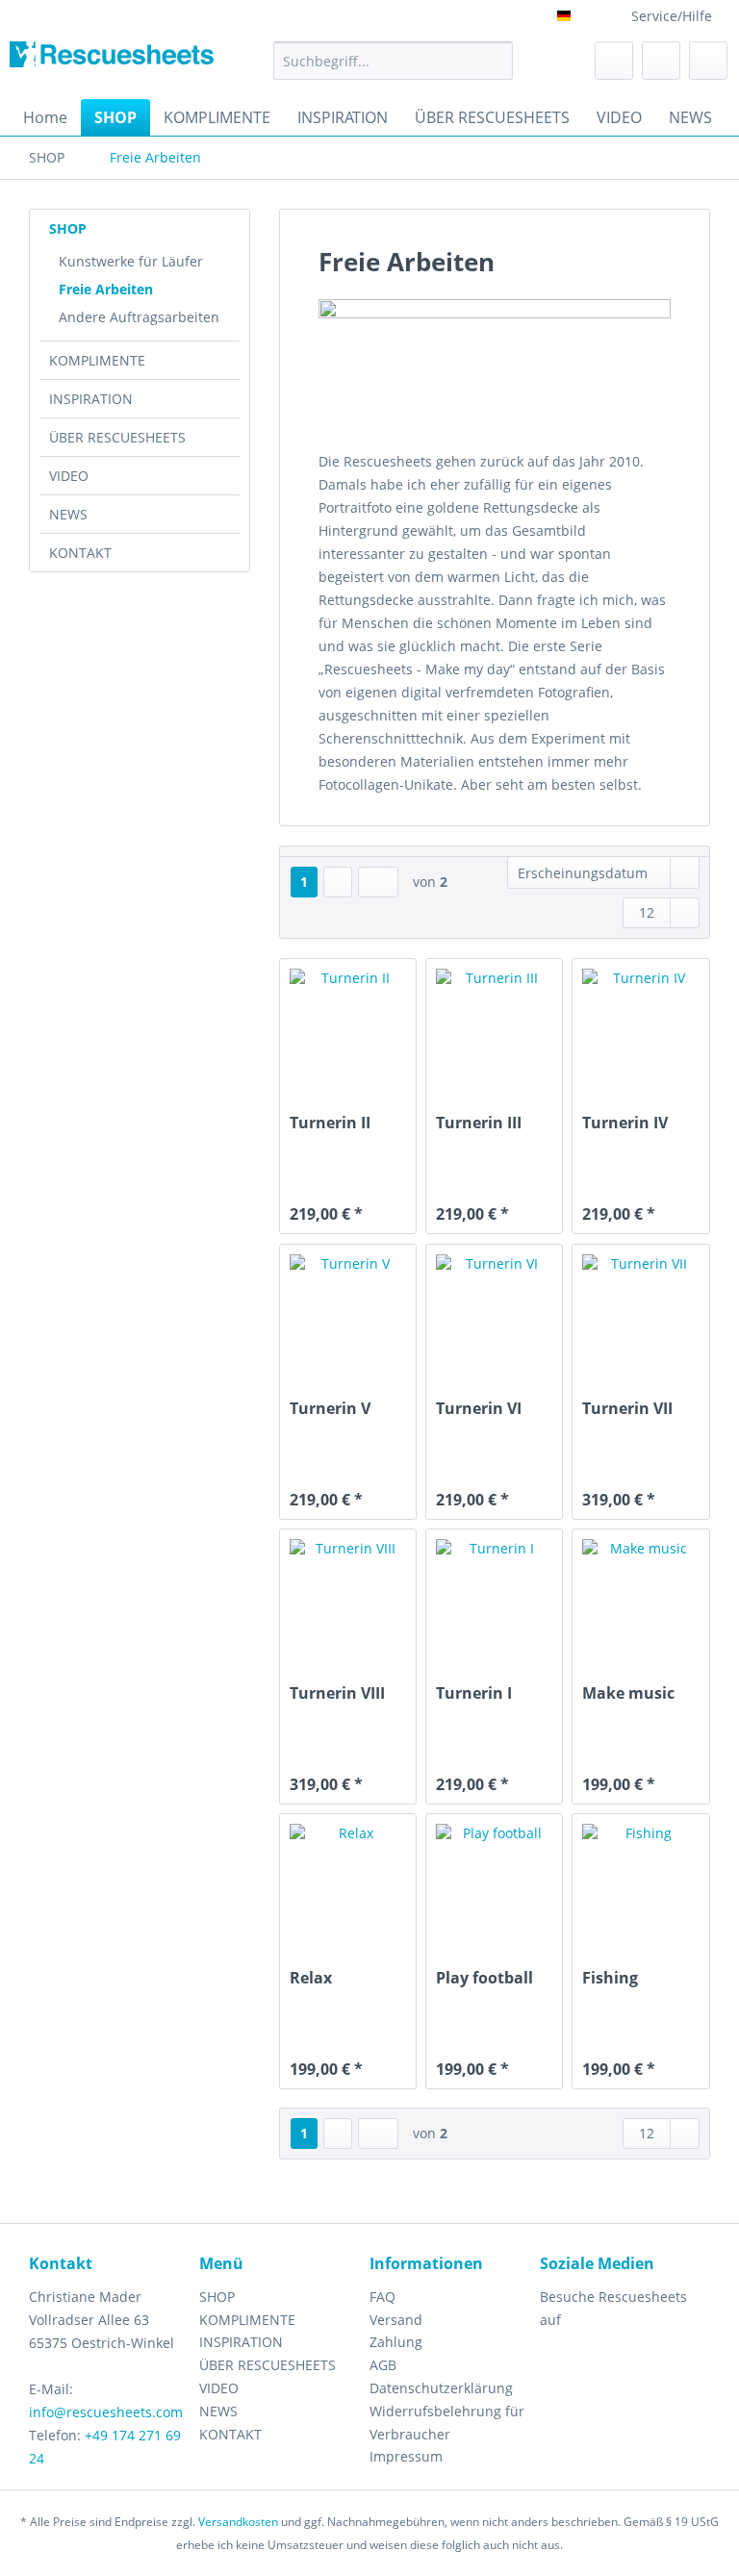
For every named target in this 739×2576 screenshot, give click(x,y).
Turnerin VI (479, 1409)
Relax (311, 1978)
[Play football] (494, 1881)
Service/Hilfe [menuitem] (672, 16)
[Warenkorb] (708, 61)
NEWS (68, 514)
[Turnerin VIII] (348, 1597)
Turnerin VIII (337, 1693)
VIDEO (69, 476)
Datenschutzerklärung (441, 2388)
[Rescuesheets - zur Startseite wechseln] (112, 65)
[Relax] (348, 1881)
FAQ (382, 2297)
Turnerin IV (625, 1123)
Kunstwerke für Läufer (131, 261)
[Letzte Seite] (378, 882)
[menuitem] (394, 70)
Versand (396, 2320)
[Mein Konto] (661, 61)
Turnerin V (330, 1409)
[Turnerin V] (348, 1312)
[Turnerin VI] (494, 1312)
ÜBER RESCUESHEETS (117, 437)
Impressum (406, 2456)
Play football (484, 1978)
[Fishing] (640, 1881)
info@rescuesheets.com (106, 2412)
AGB (383, 2365)
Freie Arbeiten (106, 289)
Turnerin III (479, 1123)
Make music (628, 1693)
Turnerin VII (627, 1409)
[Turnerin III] (494, 1026)
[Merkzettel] (614, 61)
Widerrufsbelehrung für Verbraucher (447, 2423)
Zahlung (396, 2342)
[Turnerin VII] (640, 1312)
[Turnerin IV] (640, 1026)
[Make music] (640, 1597)
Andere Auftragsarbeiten (139, 317)
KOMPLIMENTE (97, 360)
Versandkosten (238, 2522)
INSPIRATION (91, 399)
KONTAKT (80, 553)
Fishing (610, 1978)
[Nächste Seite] (338, 882)
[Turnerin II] (348, 1026)
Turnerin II (330, 1123)
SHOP (68, 228)
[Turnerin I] (494, 1597)
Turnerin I (474, 1693)
